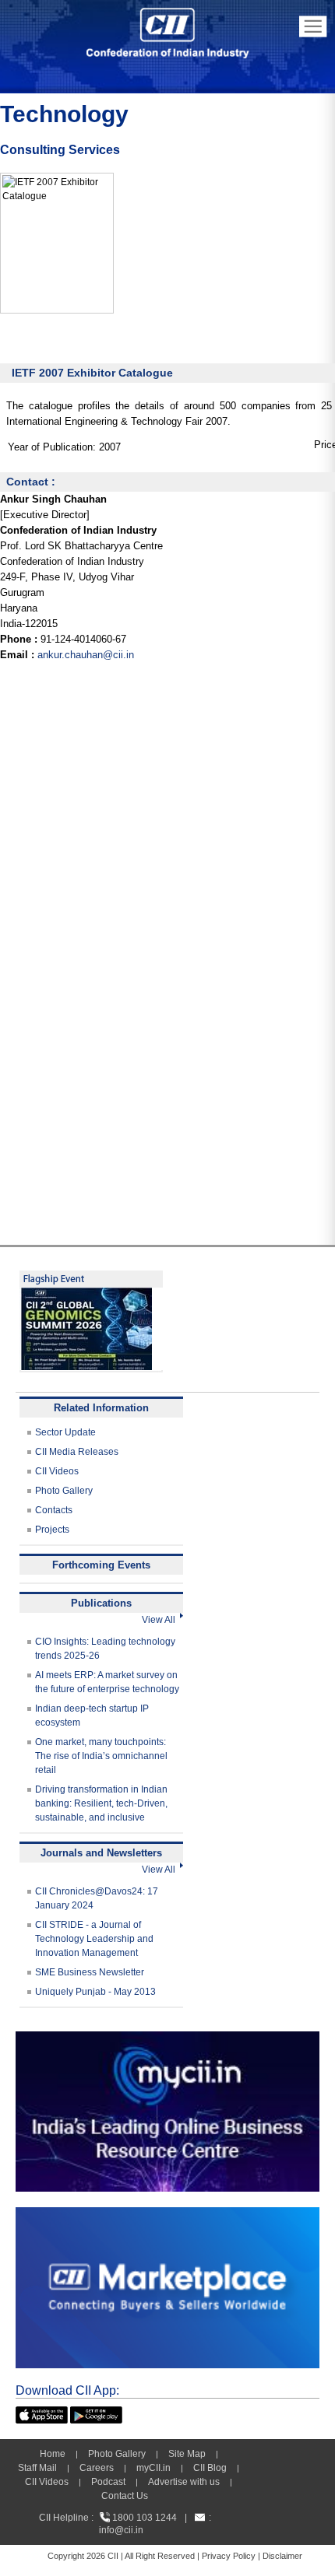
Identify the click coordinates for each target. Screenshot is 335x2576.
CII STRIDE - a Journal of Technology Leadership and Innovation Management (94, 1939)
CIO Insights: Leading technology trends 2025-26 (105, 1649)
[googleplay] (96, 2413)
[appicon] (42, 2413)
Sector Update (65, 1432)
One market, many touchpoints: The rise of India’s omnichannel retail (101, 1756)
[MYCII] (167, 2038)
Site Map (187, 2454)
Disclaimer (282, 2556)
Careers (97, 2468)
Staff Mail (37, 2468)
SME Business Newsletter (90, 1972)
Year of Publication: (52, 447)
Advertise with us (184, 2482)
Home (53, 2454)
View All (161, 1620)
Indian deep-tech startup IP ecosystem (92, 1716)
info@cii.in (121, 2530)
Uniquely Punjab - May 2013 (95, 1992)
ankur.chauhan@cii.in (86, 655)
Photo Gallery (64, 1491)
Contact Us (125, 2496)
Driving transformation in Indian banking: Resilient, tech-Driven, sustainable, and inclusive (101, 1803)
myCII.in (153, 2468)
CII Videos (57, 1471)
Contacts (54, 1510)
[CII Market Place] (167, 2214)
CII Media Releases (77, 1452)
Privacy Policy (229, 2556)
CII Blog (210, 2468)
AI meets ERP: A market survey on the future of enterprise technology (107, 1682)
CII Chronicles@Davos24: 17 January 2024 (97, 1898)
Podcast (108, 2482)
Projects (52, 1530)
